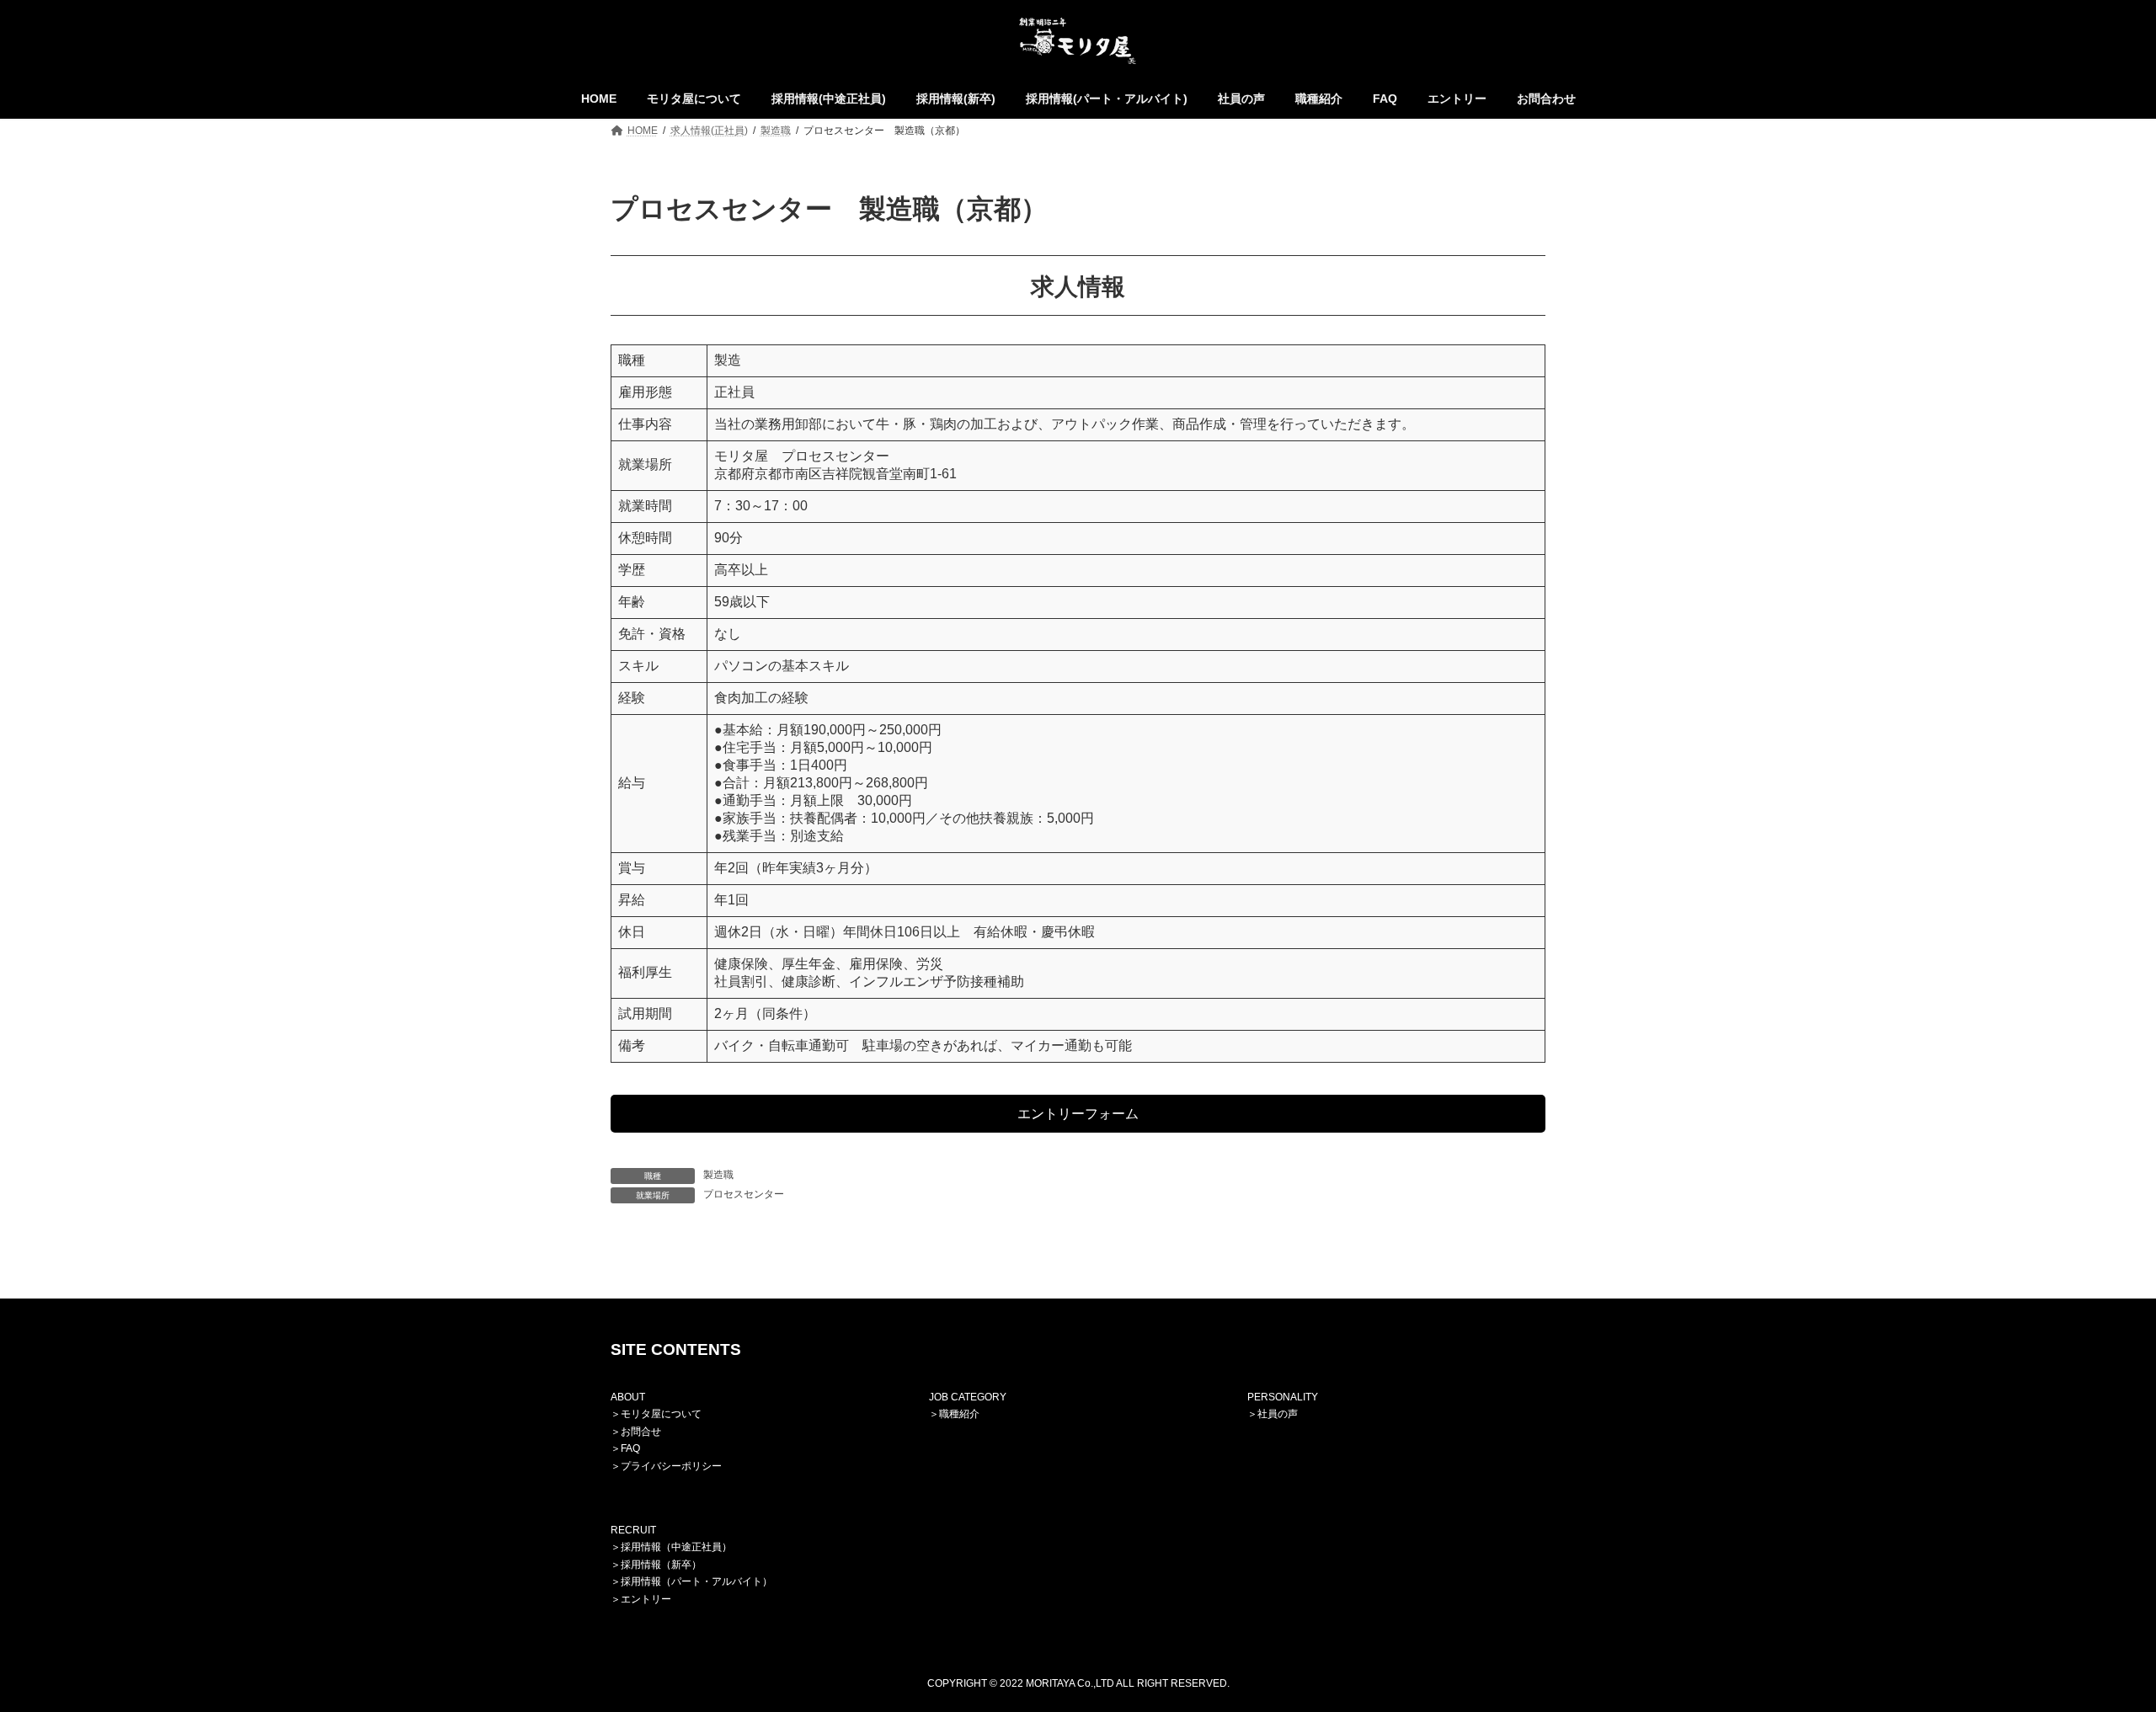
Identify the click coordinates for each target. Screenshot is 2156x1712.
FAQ (630, 1448)
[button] (1078, 1114)
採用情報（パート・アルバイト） (696, 1581)
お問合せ (641, 1432)
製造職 (718, 1175)
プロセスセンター (744, 1194)
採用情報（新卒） (661, 1565)
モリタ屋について (661, 1414)
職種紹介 (959, 1414)
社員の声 (1278, 1414)
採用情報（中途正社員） (676, 1547)
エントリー (646, 1598)
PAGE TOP (2093, 1645)
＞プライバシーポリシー (666, 1465)
